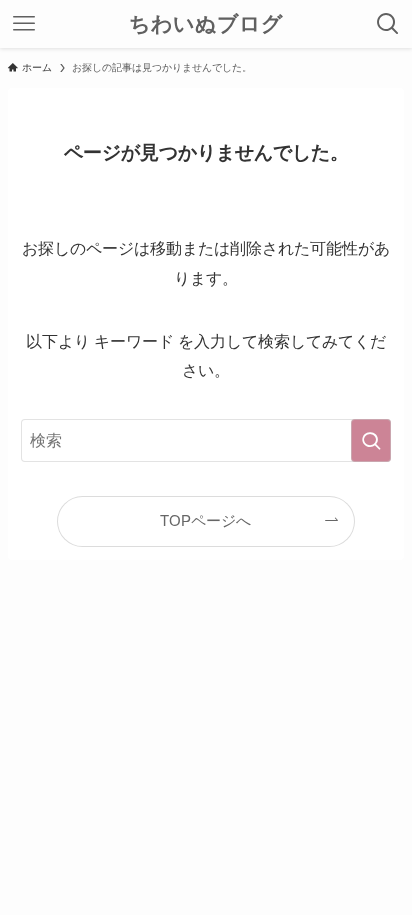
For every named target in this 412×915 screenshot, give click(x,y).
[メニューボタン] (24, 24)
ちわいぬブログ (206, 24)
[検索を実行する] (371, 440)
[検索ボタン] (388, 24)
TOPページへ (205, 521)
